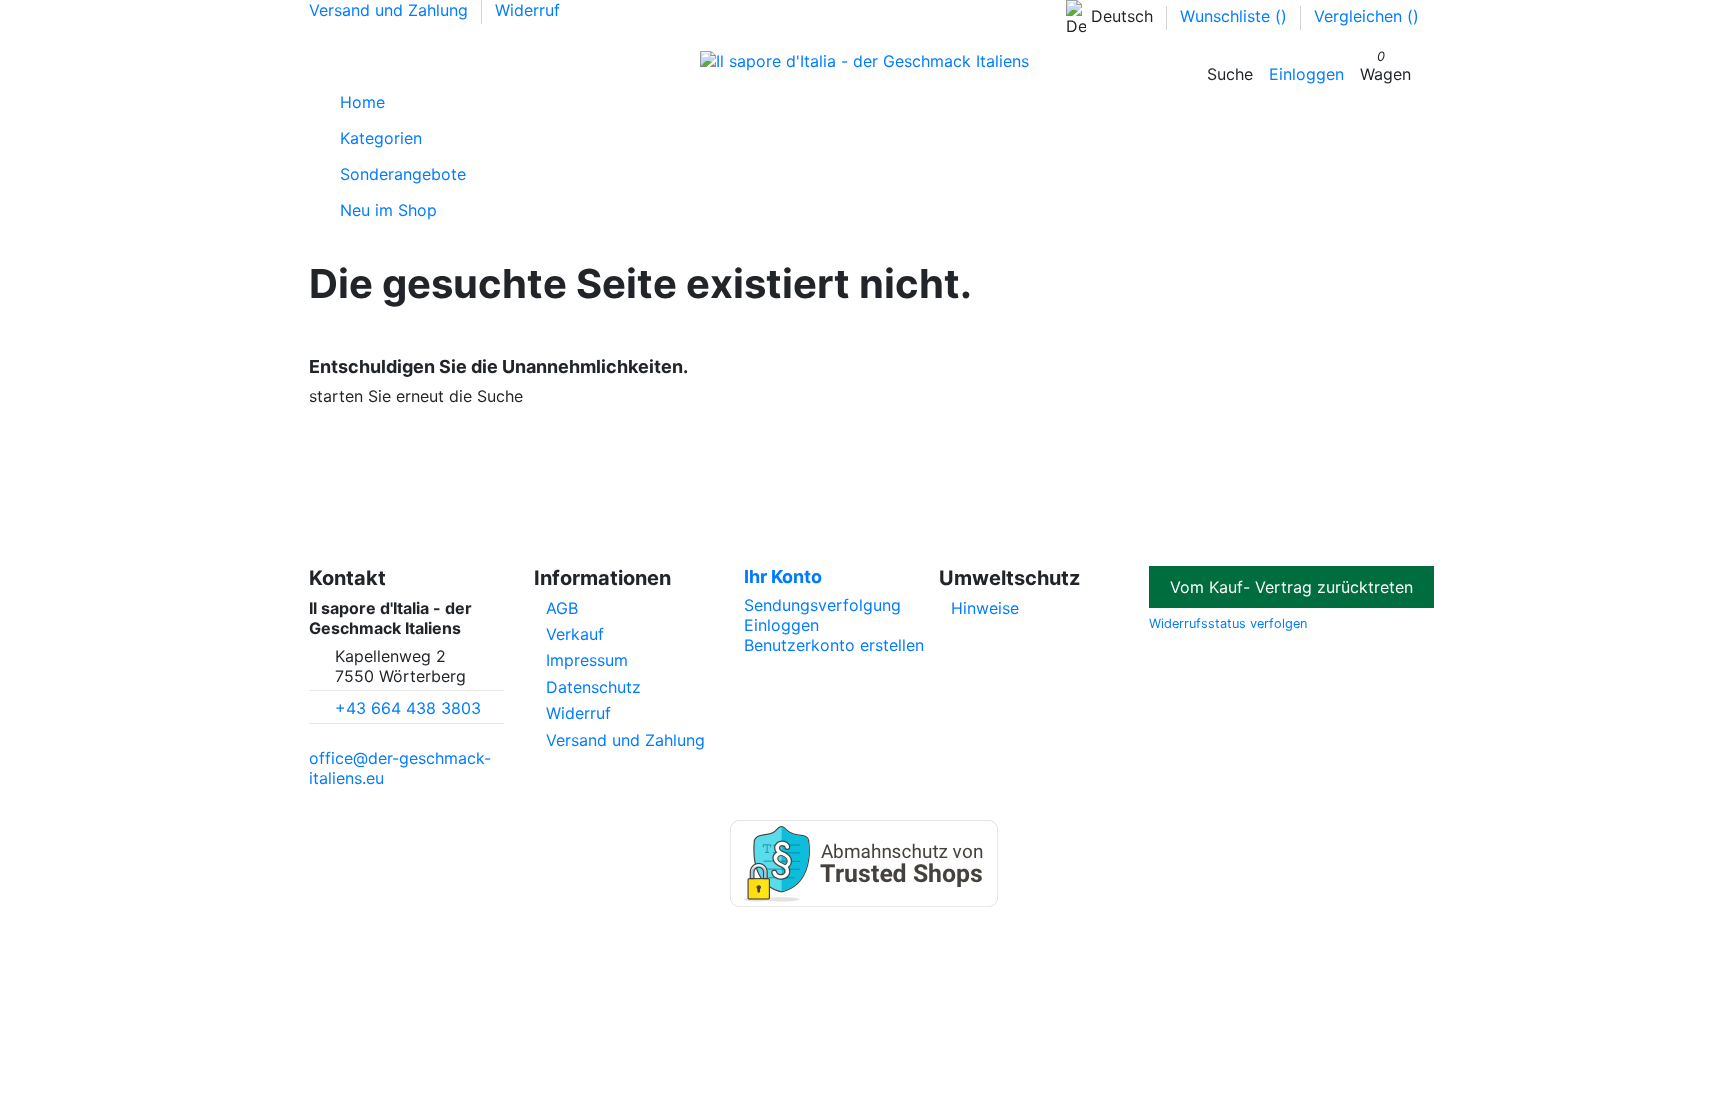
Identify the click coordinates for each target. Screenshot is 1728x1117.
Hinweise (985, 608)
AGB (562, 608)
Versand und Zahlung (391, 10)
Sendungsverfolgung (822, 605)
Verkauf (575, 634)
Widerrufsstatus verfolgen (1228, 623)
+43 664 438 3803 (408, 708)
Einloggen (781, 625)
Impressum (587, 660)
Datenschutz (593, 687)
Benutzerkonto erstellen (834, 645)
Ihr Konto (783, 576)
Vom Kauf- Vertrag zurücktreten (1291, 587)
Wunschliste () (1236, 16)
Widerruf (527, 10)
